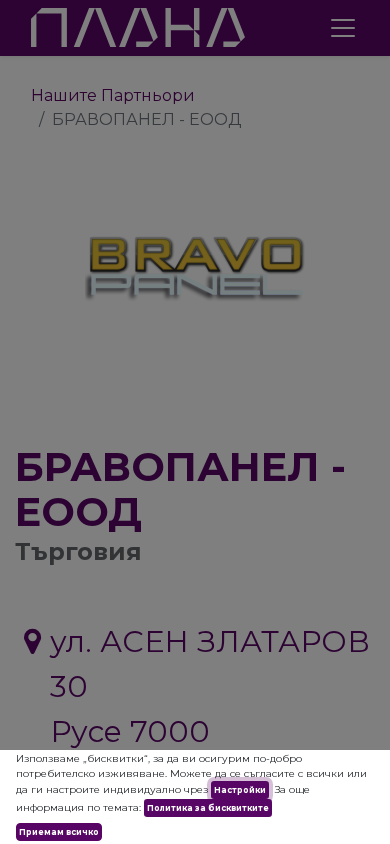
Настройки (240, 790)
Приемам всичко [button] (59, 832)
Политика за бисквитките (208, 808)
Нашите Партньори (113, 95)
